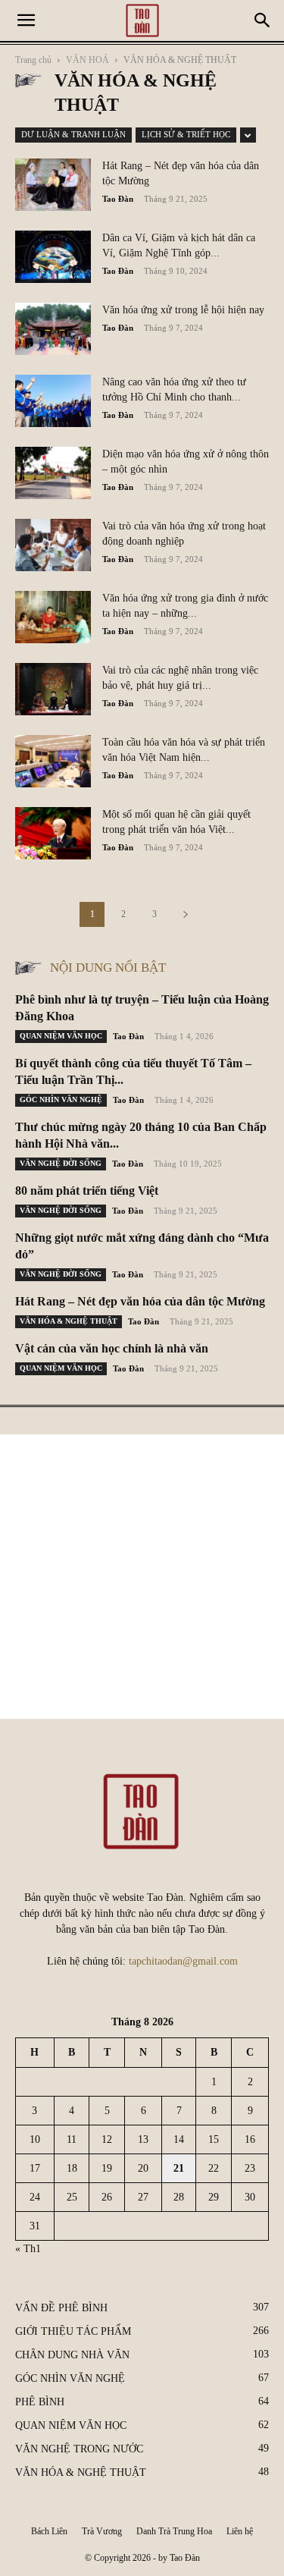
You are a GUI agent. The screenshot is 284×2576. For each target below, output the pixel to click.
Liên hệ (240, 2531)
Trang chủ (33, 60)
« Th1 (28, 2249)
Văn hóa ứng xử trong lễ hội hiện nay (183, 310)
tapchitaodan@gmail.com (183, 1961)
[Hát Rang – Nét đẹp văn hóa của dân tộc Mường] (53, 185)
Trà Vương (102, 2531)
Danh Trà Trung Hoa (174, 2531)
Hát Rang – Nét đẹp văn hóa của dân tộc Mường (140, 1301)
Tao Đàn (118, 199)
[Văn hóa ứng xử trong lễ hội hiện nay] (53, 329)
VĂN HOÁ (87, 60)
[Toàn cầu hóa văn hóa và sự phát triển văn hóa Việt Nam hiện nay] (53, 761)
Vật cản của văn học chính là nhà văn (112, 1348)
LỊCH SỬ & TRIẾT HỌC (186, 134)
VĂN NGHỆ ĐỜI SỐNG (61, 1163)
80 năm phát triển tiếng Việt (87, 1191)
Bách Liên (49, 2531)
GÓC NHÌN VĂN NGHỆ (61, 1100)
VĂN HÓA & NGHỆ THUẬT (69, 1321)
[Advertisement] (142, 1577)
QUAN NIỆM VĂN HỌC (61, 1036)
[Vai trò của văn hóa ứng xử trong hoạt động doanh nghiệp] (53, 545)
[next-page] (186, 914)
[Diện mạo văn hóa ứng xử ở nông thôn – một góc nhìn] (53, 473)
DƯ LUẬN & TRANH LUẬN (73, 134)
